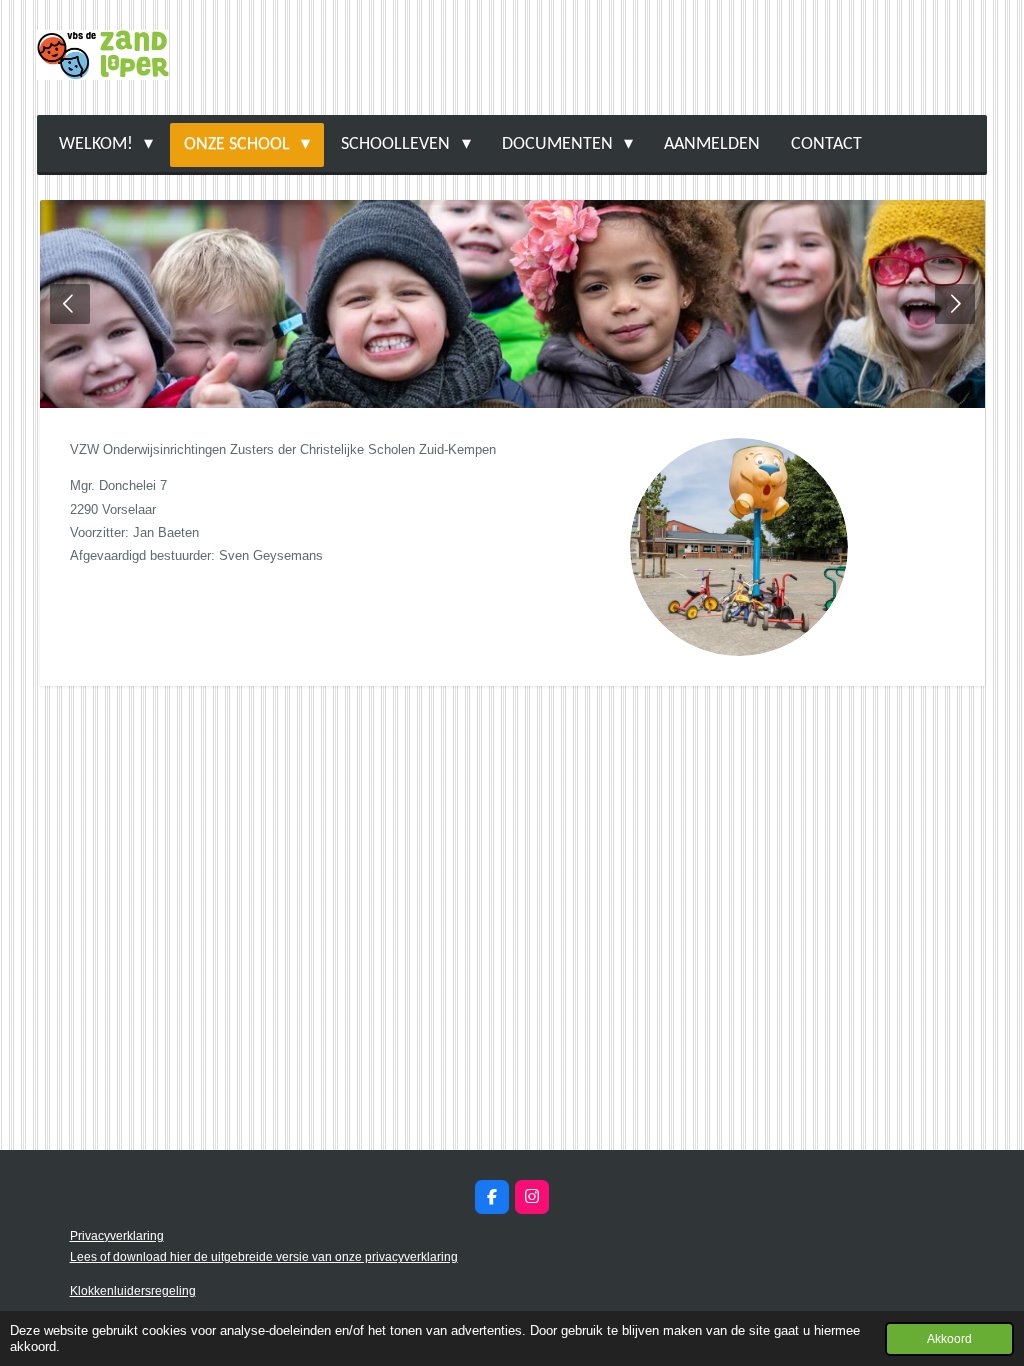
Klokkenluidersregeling (133, 1291)
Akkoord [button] (949, 1338)
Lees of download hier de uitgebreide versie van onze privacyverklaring (264, 1257)
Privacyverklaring (117, 1236)
